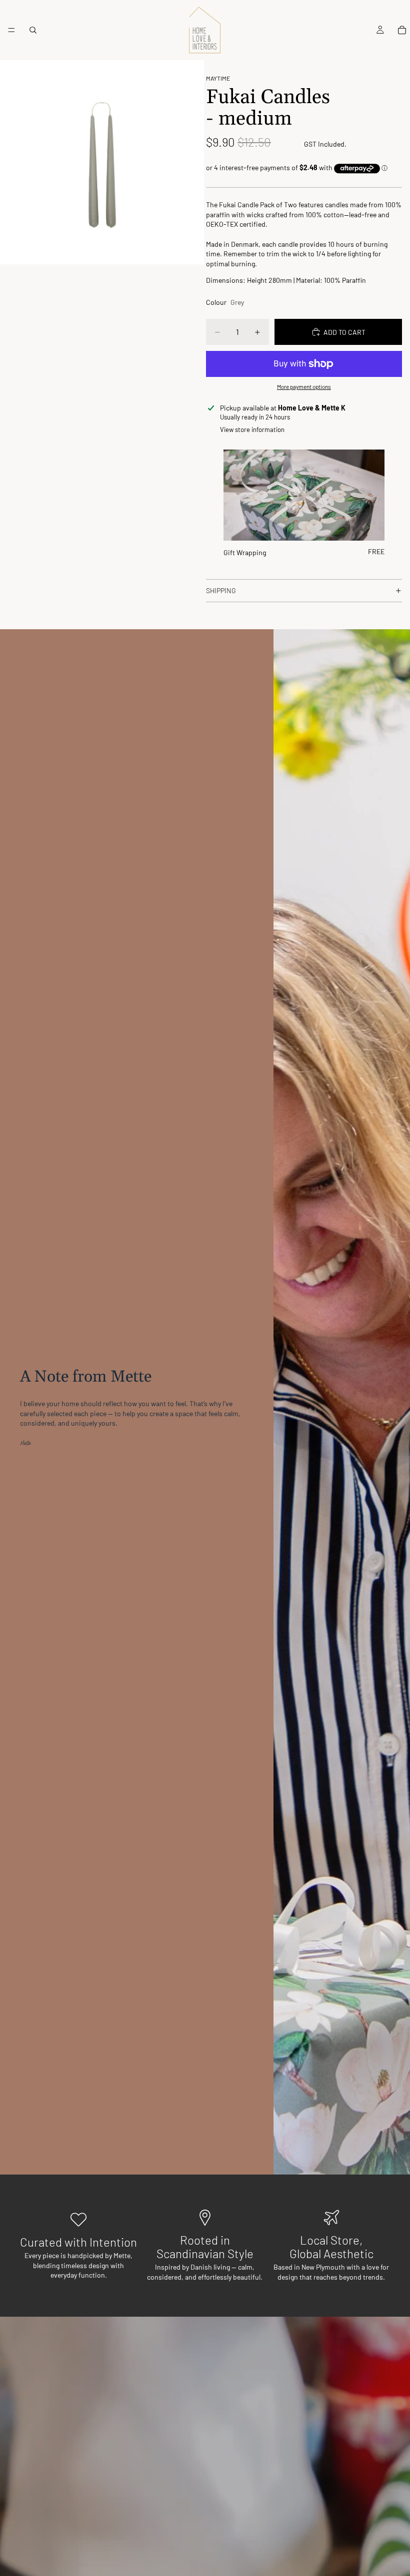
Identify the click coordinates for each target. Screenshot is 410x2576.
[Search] (33, 30)
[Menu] (11, 30)
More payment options (304, 386)
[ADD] (369, 525)
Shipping (221, 590)
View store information (252, 430)
